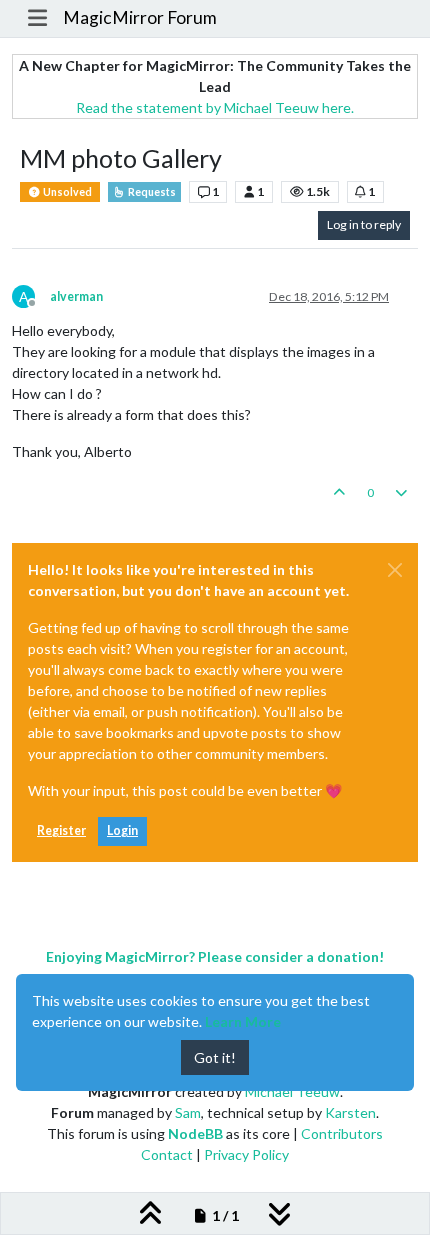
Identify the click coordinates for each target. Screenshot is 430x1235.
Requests (151, 192)
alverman (76, 296)
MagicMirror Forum (140, 17)
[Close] (395, 570)
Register (61, 830)
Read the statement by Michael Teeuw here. (215, 107)
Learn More (243, 1021)
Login (122, 830)
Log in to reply (364, 224)
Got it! (215, 1057)
